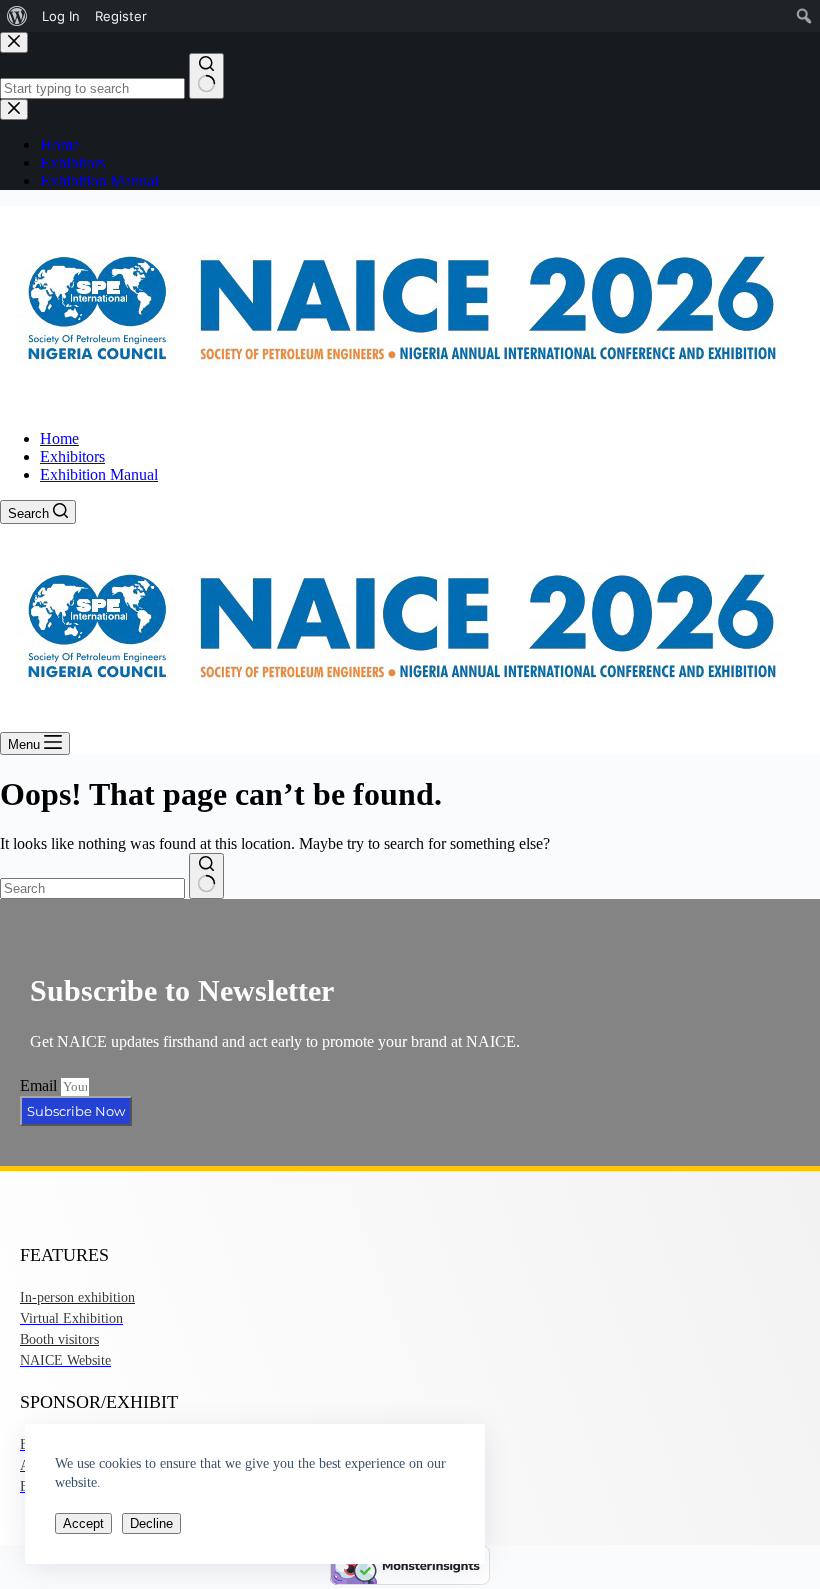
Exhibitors (72, 456)
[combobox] (92, 888)
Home (59, 438)
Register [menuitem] (121, 16)
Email (40, 1085)
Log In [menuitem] (61, 16)
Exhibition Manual (99, 474)
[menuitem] (17, 16)
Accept (83, 1523)
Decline (151, 1523)
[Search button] (206, 876)
